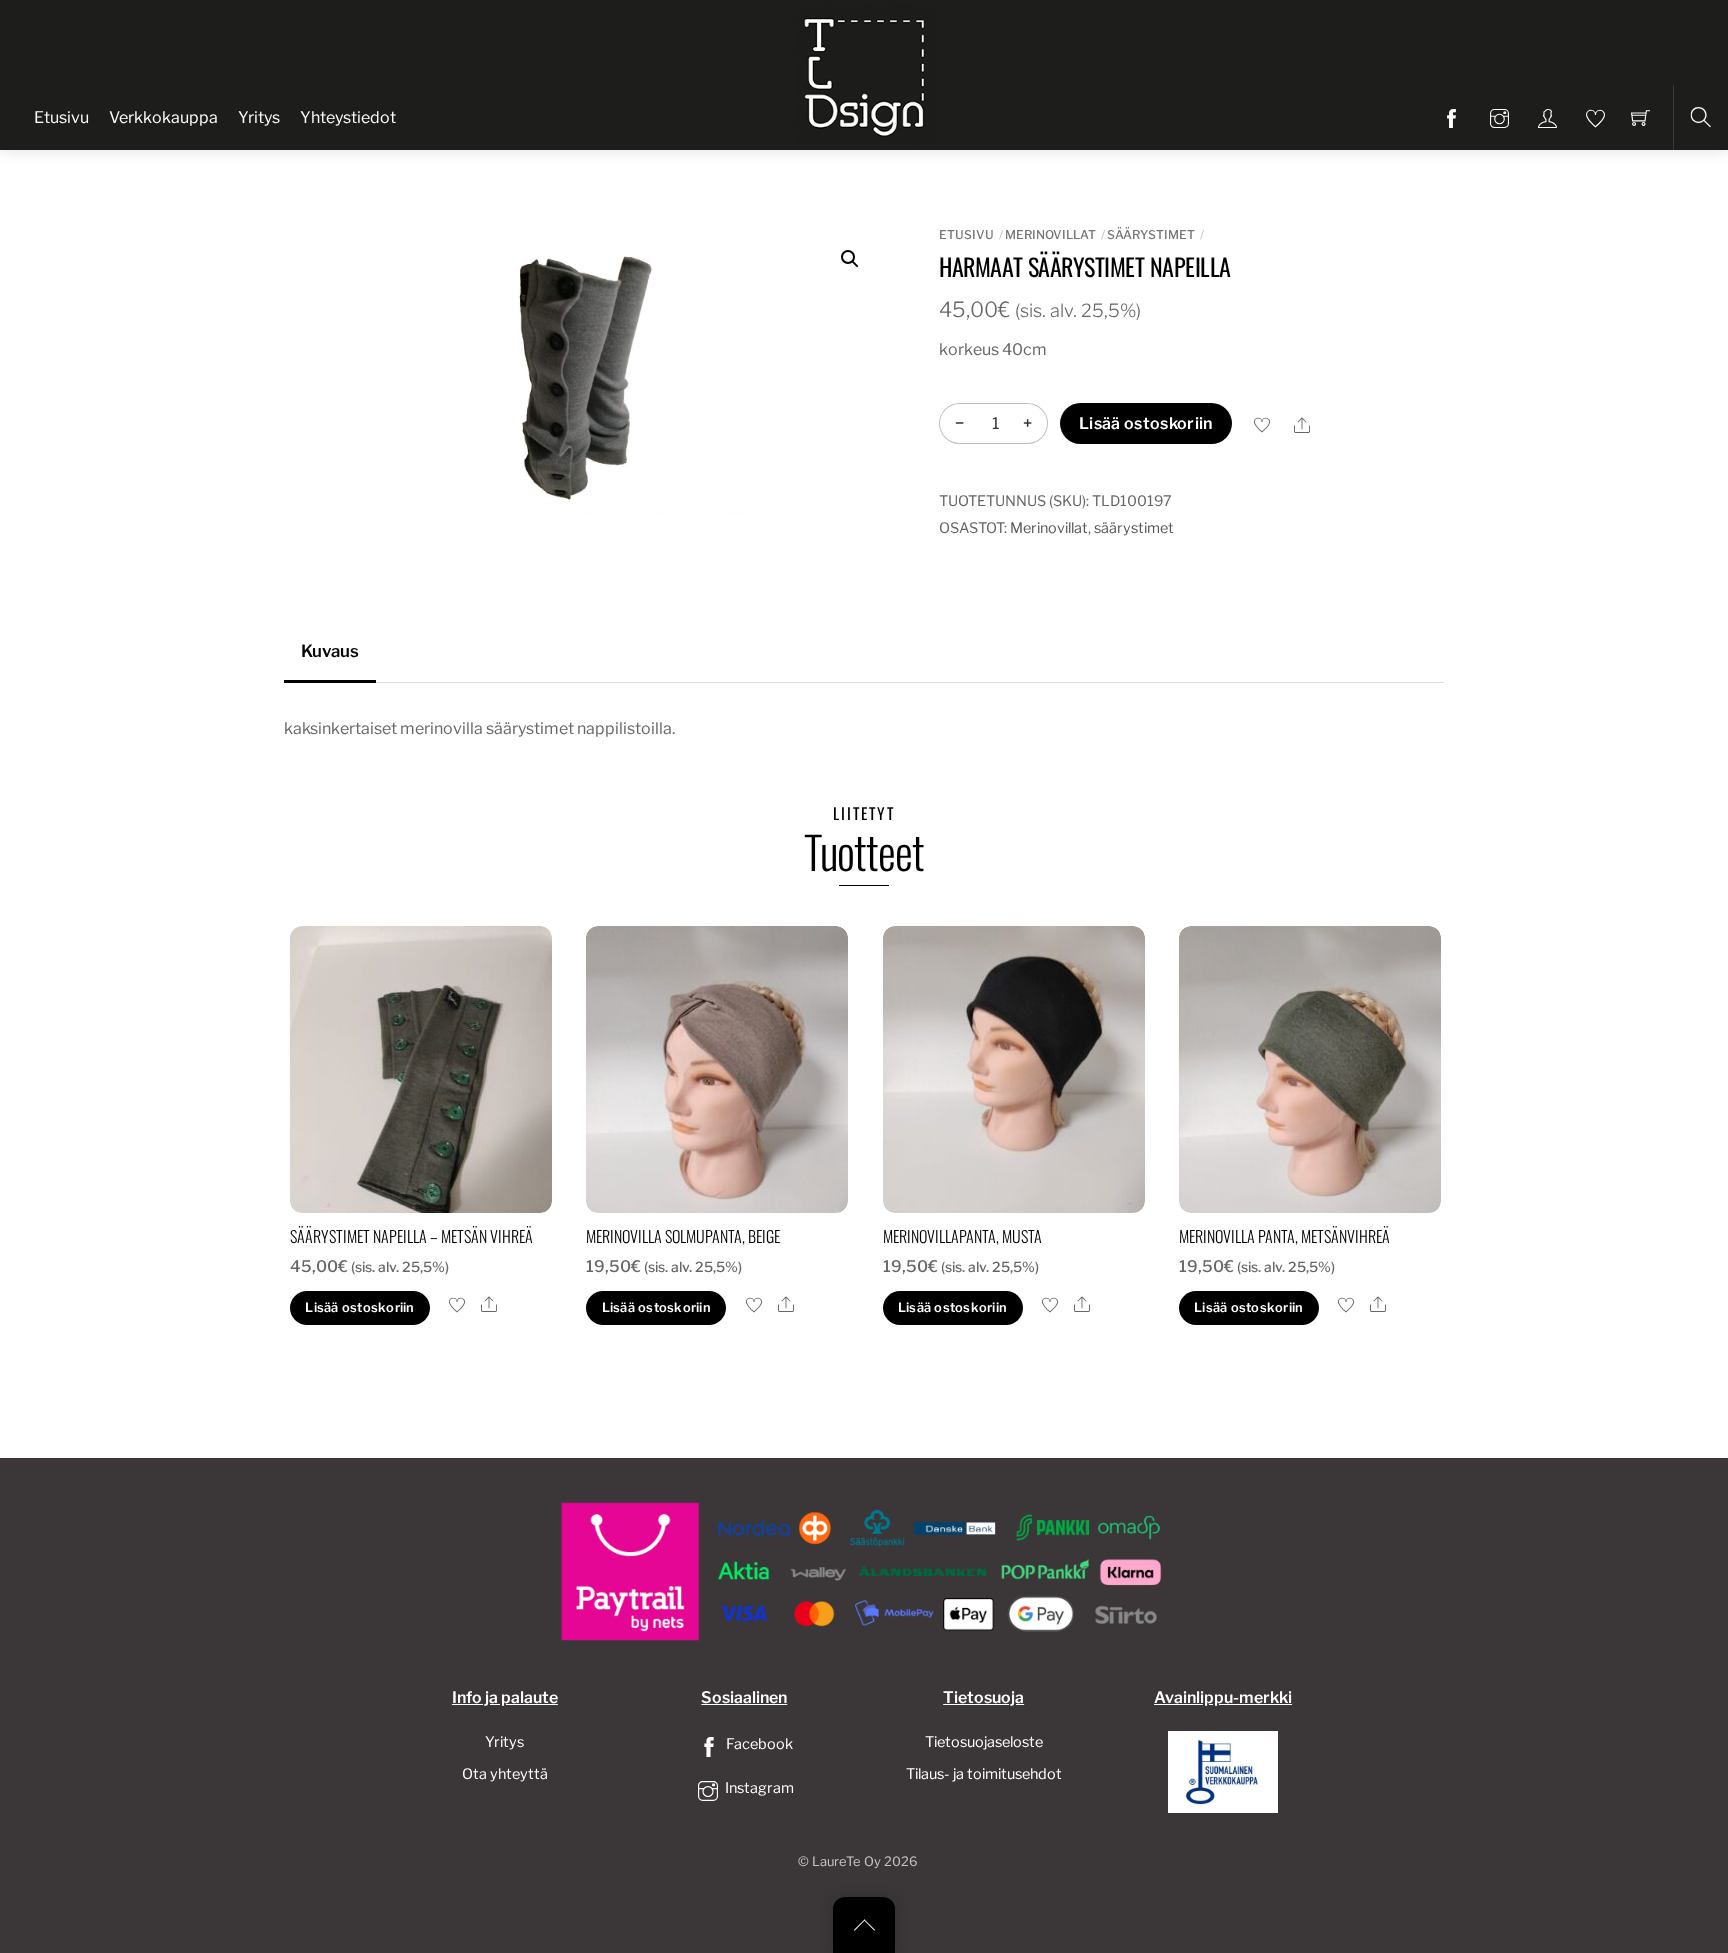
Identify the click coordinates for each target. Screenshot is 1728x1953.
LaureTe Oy (846, 1861)
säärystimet (1151, 234)
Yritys (259, 117)
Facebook (758, 1744)
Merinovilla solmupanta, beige (683, 1236)
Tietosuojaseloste (984, 1742)
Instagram (758, 1788)
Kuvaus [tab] (330, 651)
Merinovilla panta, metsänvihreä (1284, 1236)
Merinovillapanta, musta (962, 1236)
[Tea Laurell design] (866, 73)
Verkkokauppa (163, 117)
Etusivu (61, 117)
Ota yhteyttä (505, 1774)
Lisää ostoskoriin (1145, 423)
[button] (850, 259)
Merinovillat (1050, 234)
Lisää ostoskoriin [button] (359, 1307)
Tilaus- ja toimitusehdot (984, 1774)
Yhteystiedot (348, 117)
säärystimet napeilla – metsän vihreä (411, 1236)
